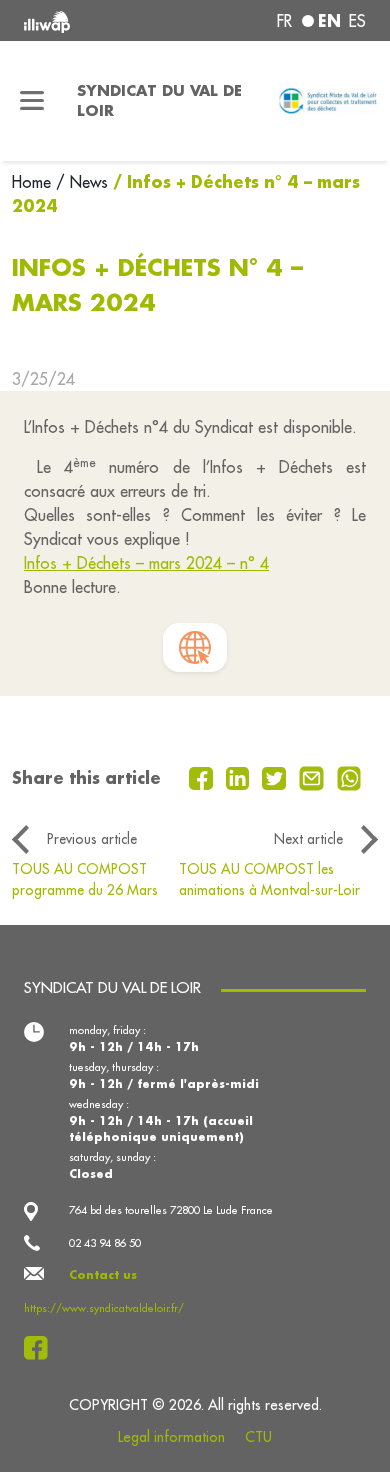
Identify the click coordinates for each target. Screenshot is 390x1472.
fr (284, 21)
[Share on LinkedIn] (240, 776)
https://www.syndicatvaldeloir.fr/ (104, 1308)
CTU (258, 1437)
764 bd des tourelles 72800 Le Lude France (171, 1210)
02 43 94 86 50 (105, 1243)
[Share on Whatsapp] (349, 776)
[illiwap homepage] (88, 20)
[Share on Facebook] (203, 776)
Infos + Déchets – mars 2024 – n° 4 (146, 563)
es (357, 21)
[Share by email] (314, 776)
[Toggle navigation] (32, 101)
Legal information (171, 1437)
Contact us (103, 1275)
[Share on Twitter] (276, 776)
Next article (308, 839)
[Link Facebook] (41, 1348)
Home (34, 182)
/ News (82, 182)
